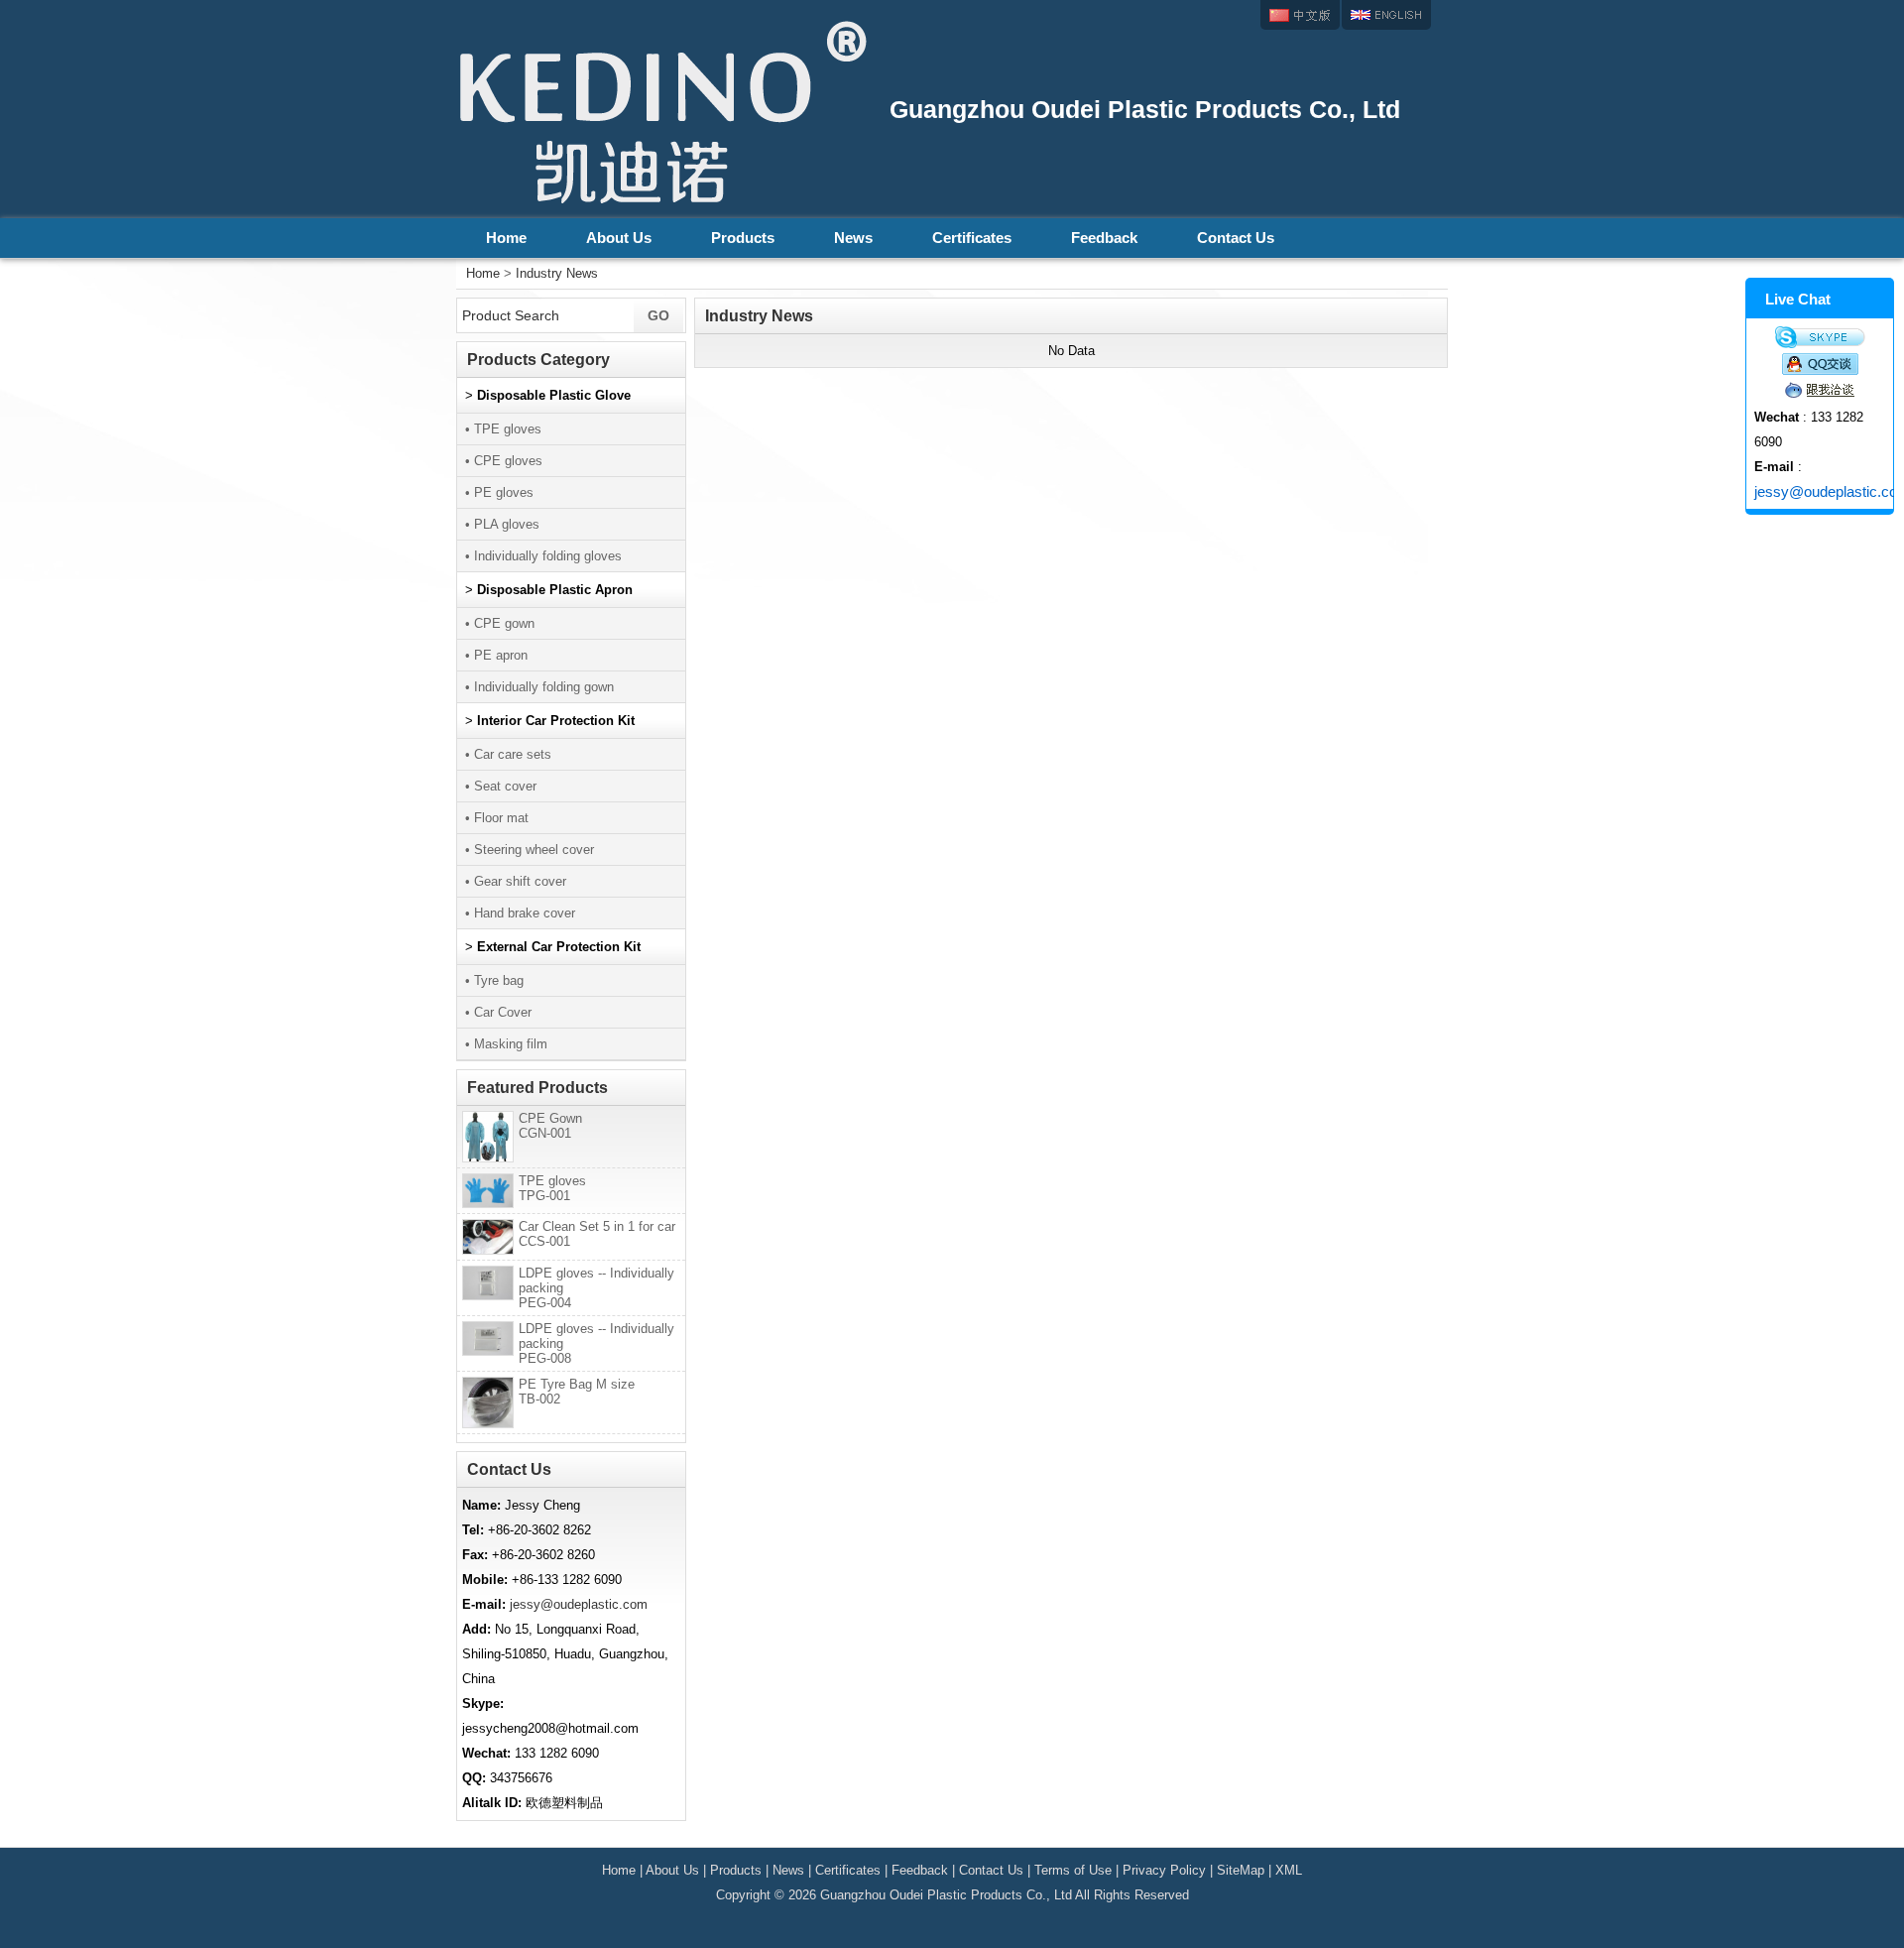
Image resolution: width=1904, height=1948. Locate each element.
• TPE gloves (503, 429)
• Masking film (506, 1044)
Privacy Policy (1164, 1870)
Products (743, 238)
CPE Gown (550, 1126)
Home (506, 238)
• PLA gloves (502, 524)
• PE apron (496, 655)
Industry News (557, 273)
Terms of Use (1073, 1870)
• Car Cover (498, 1012)
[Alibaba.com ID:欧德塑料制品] (1820, 390)
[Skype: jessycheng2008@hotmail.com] (1820, 337)
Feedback (1104, 238)
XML (1289, 1870)
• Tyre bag (494, 980)
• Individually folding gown (539, 687)
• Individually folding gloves (543, 556)
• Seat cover (501, 786)
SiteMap (1241, 1870)
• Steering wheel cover (530, 850)
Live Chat (1798, 299)
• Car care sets (508, 754)
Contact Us (1236, 238)
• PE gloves (499, 492)
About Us (619, 238)
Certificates (972, 238)
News (853, 238)
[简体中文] (1300, 15)
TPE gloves (552, 1188)
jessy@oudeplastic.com (579, 1604)
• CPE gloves (504, 461)
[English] (1386, 15)
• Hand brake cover (520, 913)
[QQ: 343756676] (1820, 364)
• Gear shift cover (516, 881)
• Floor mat (497, 818)
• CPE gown (500, 623)
